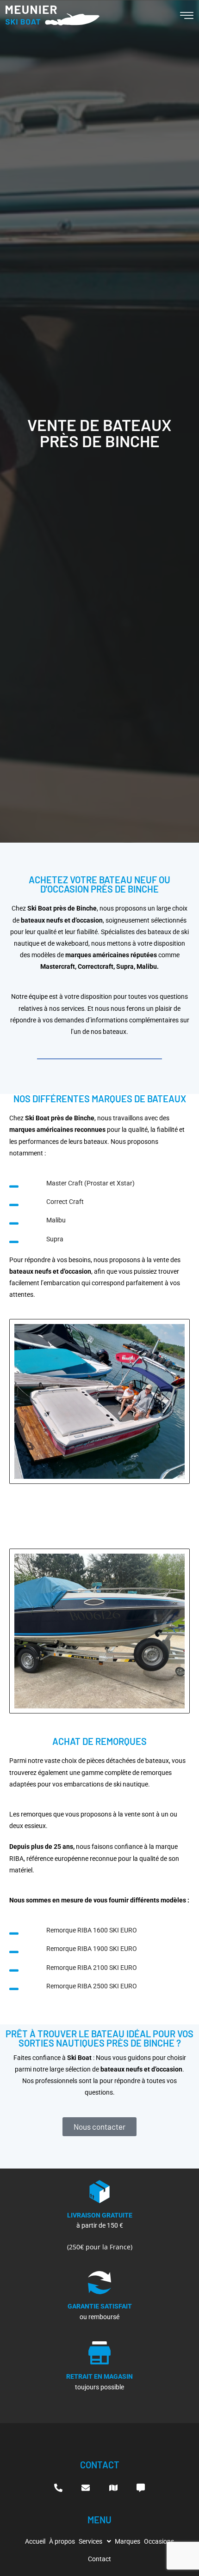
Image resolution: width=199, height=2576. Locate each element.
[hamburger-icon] (187, 17)
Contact (99, 2559)
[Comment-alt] (141, 2488)
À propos (62, 2541)
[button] (95, 2541)
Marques (127, 2541)
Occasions (159, 2541)
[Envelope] (86, 2488)
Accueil (35, 2541)
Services (90, 2541)
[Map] (113, 2488)
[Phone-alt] (58, 2488)
